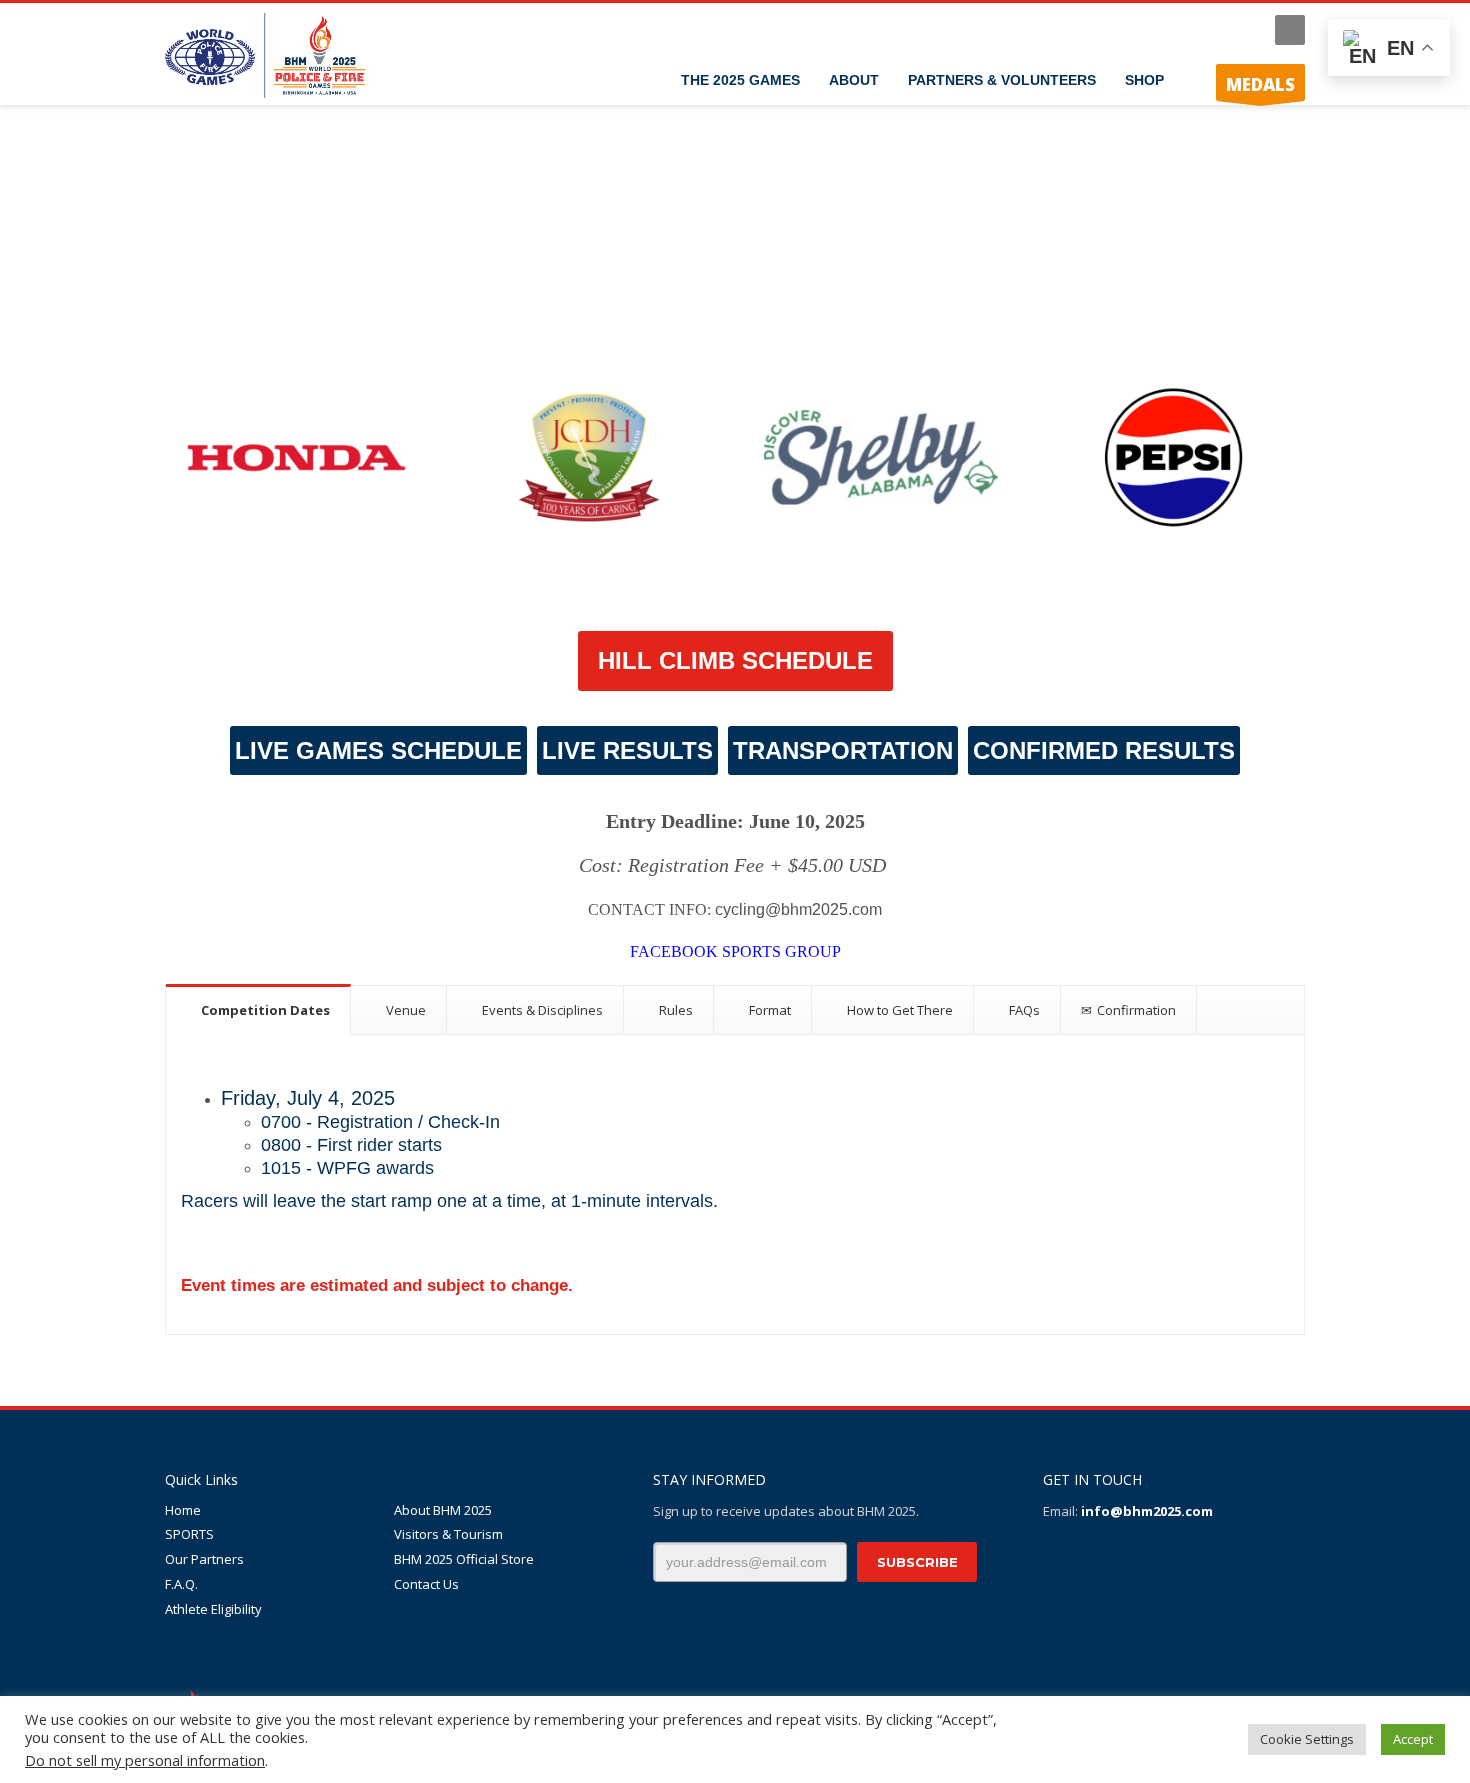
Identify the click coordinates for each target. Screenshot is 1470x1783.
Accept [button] (1413, 1739)
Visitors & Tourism (448, 1534)
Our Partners (204, 1559)
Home (183, 1510)
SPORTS (189, 1534)
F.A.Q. (181, 1584)
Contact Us (426, 1584)
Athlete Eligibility (213, 1609)
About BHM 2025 (443, 1510)
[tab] (258, 1009)
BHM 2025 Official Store (464, 1559)
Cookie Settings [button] (1307, 1739)
